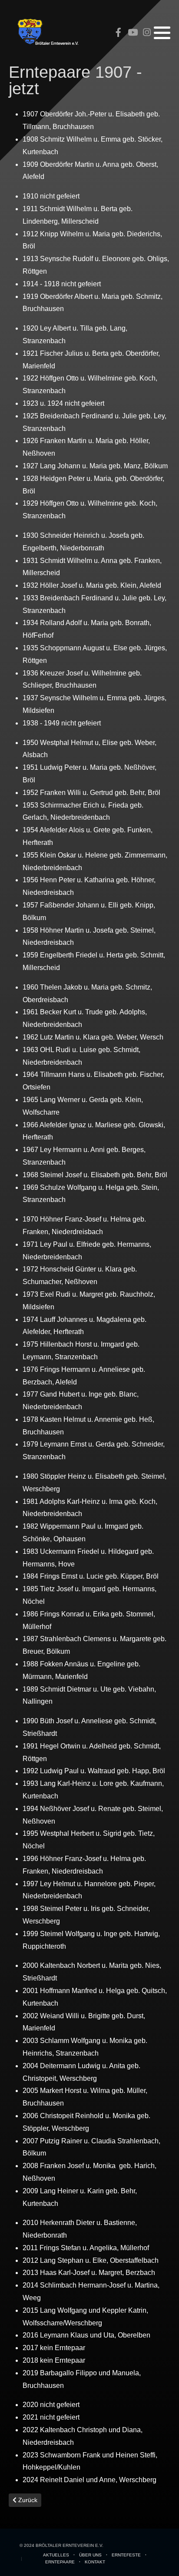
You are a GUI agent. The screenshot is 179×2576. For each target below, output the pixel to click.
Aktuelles (56, 2555)
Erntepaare (60, 2562)
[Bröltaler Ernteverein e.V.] (48, 32)
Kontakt (95, 2562)
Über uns (90, 2555)
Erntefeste (126, 2555)
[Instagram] (147, 33)
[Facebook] (118, 33)
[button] (162, 33)
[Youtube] (133, 33)
